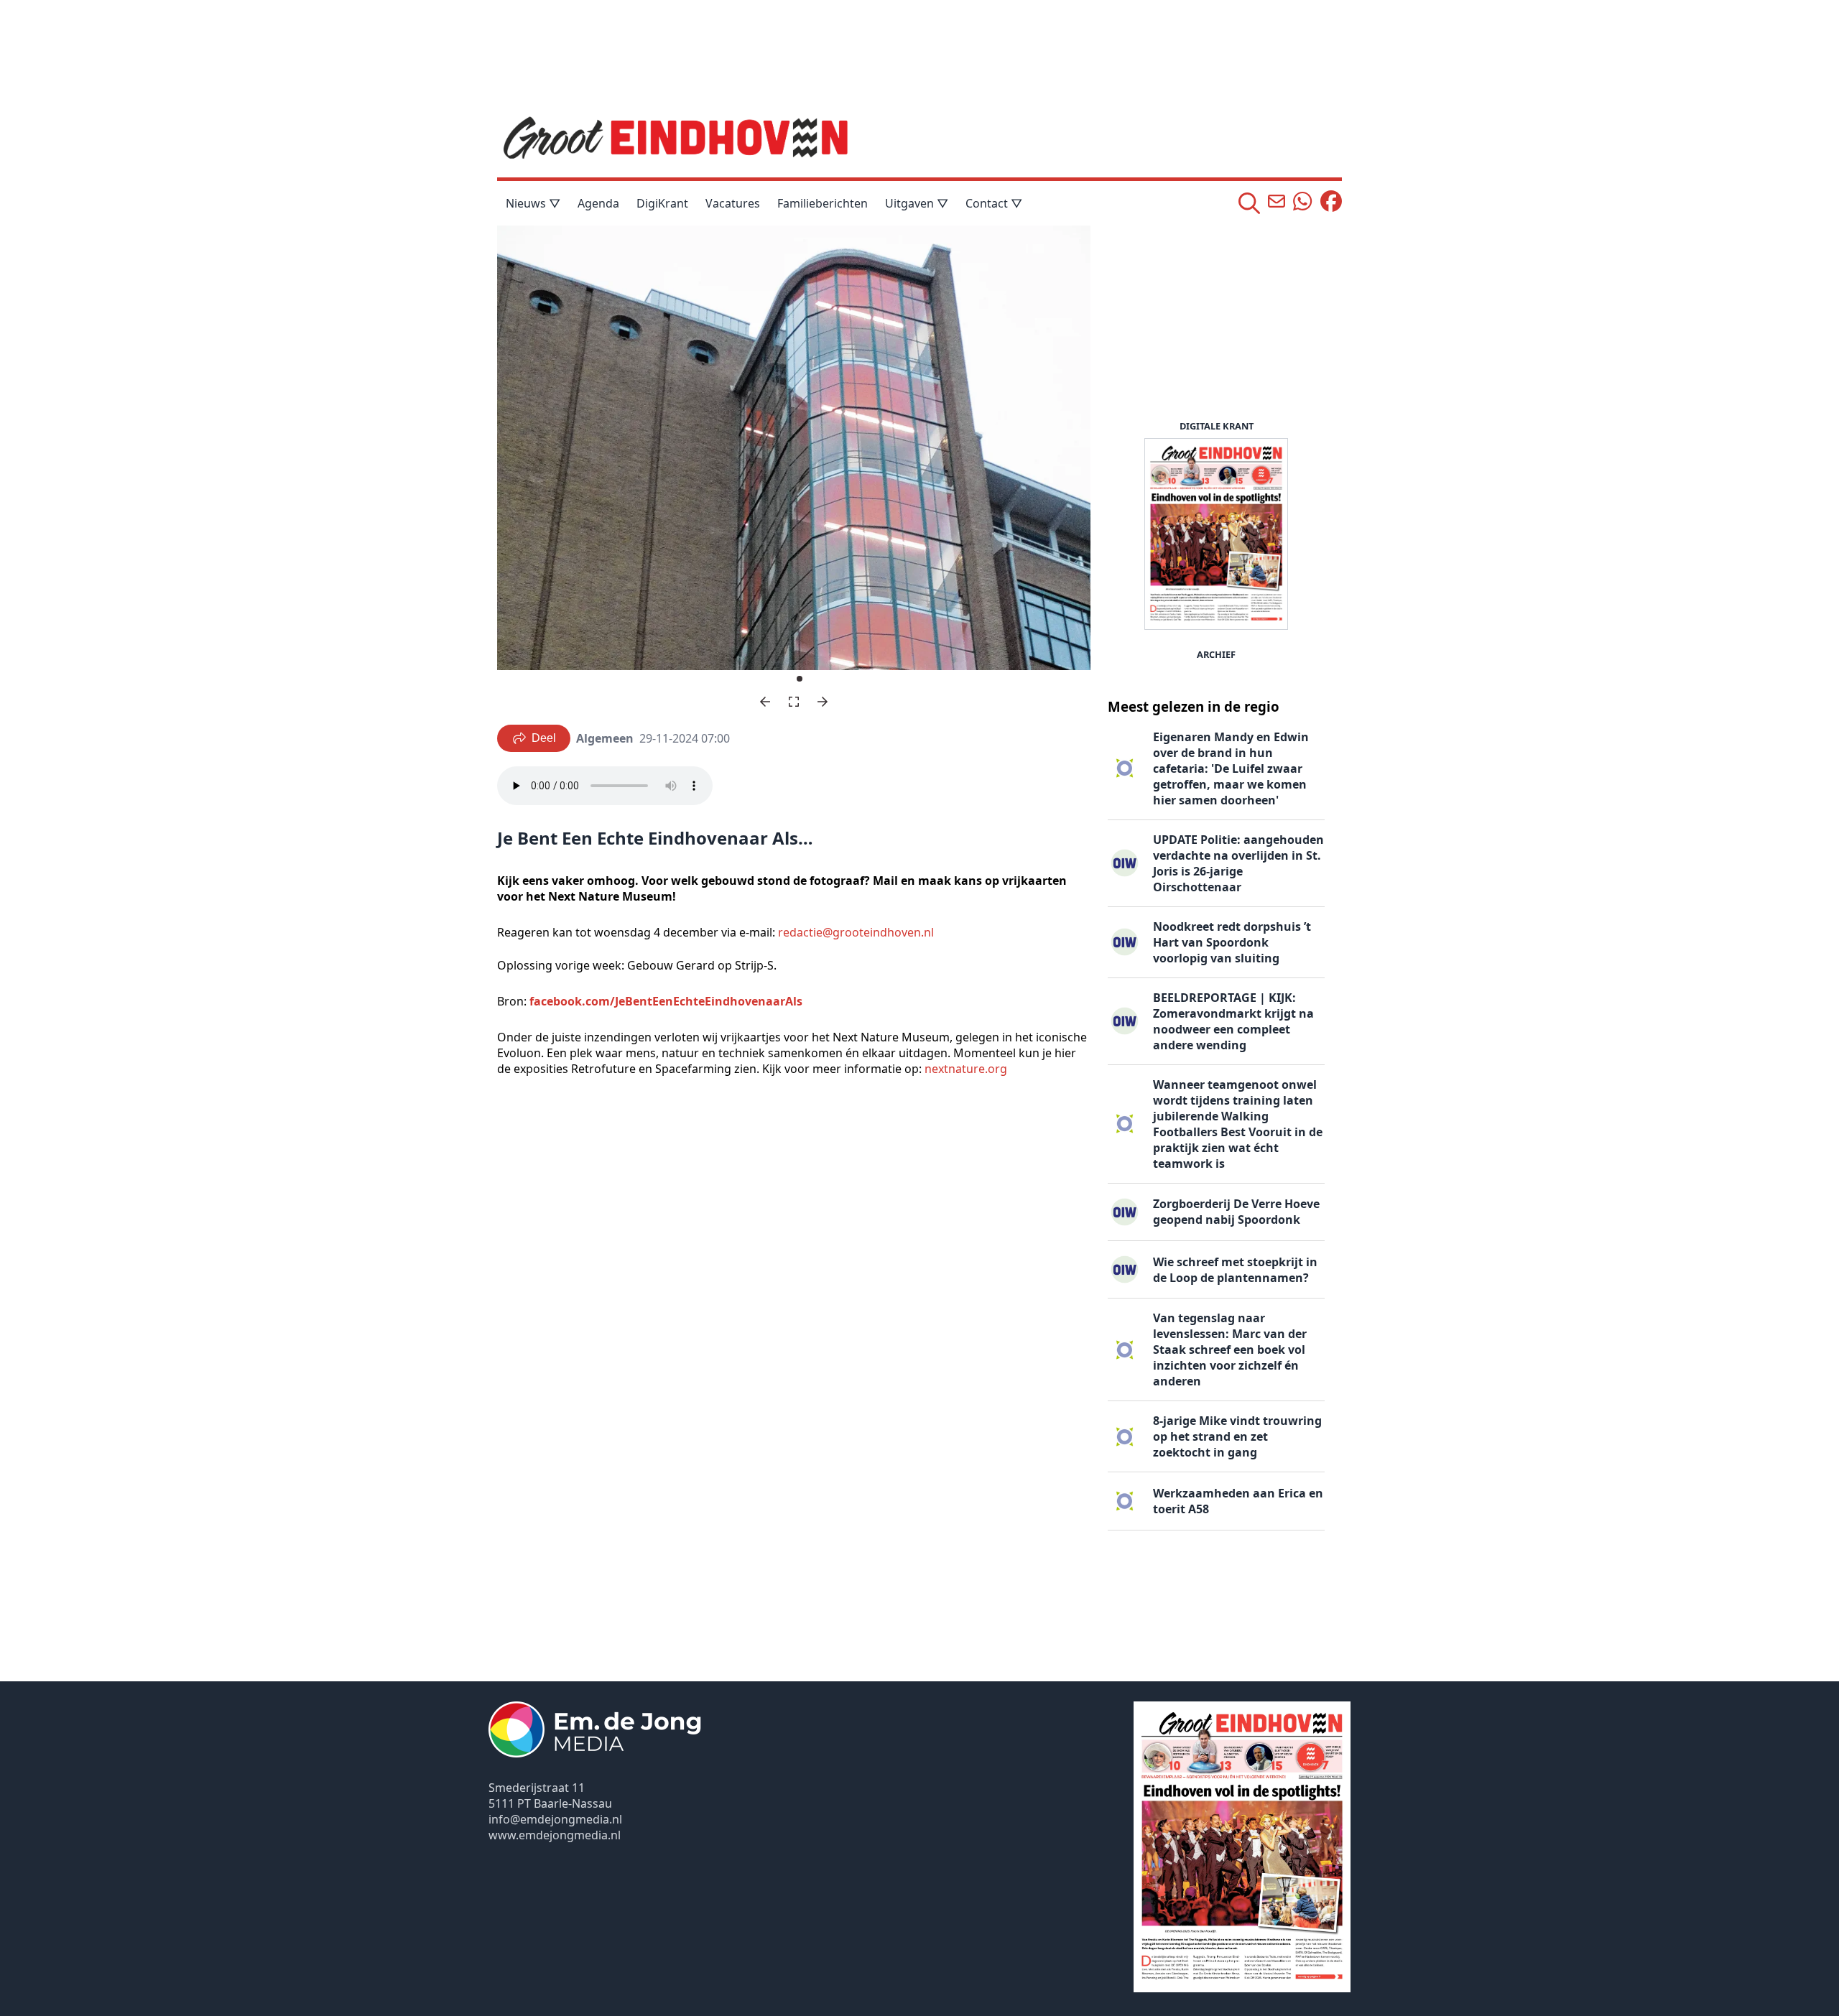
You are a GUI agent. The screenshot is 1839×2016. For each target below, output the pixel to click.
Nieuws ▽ (533, 203)
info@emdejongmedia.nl (555, 1819)
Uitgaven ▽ (917, 203)
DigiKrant (662, 203)
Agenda (598, 203)
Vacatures (733, 203)
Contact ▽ (994, 203)
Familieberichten (823, 203)
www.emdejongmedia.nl (555, 1835)
